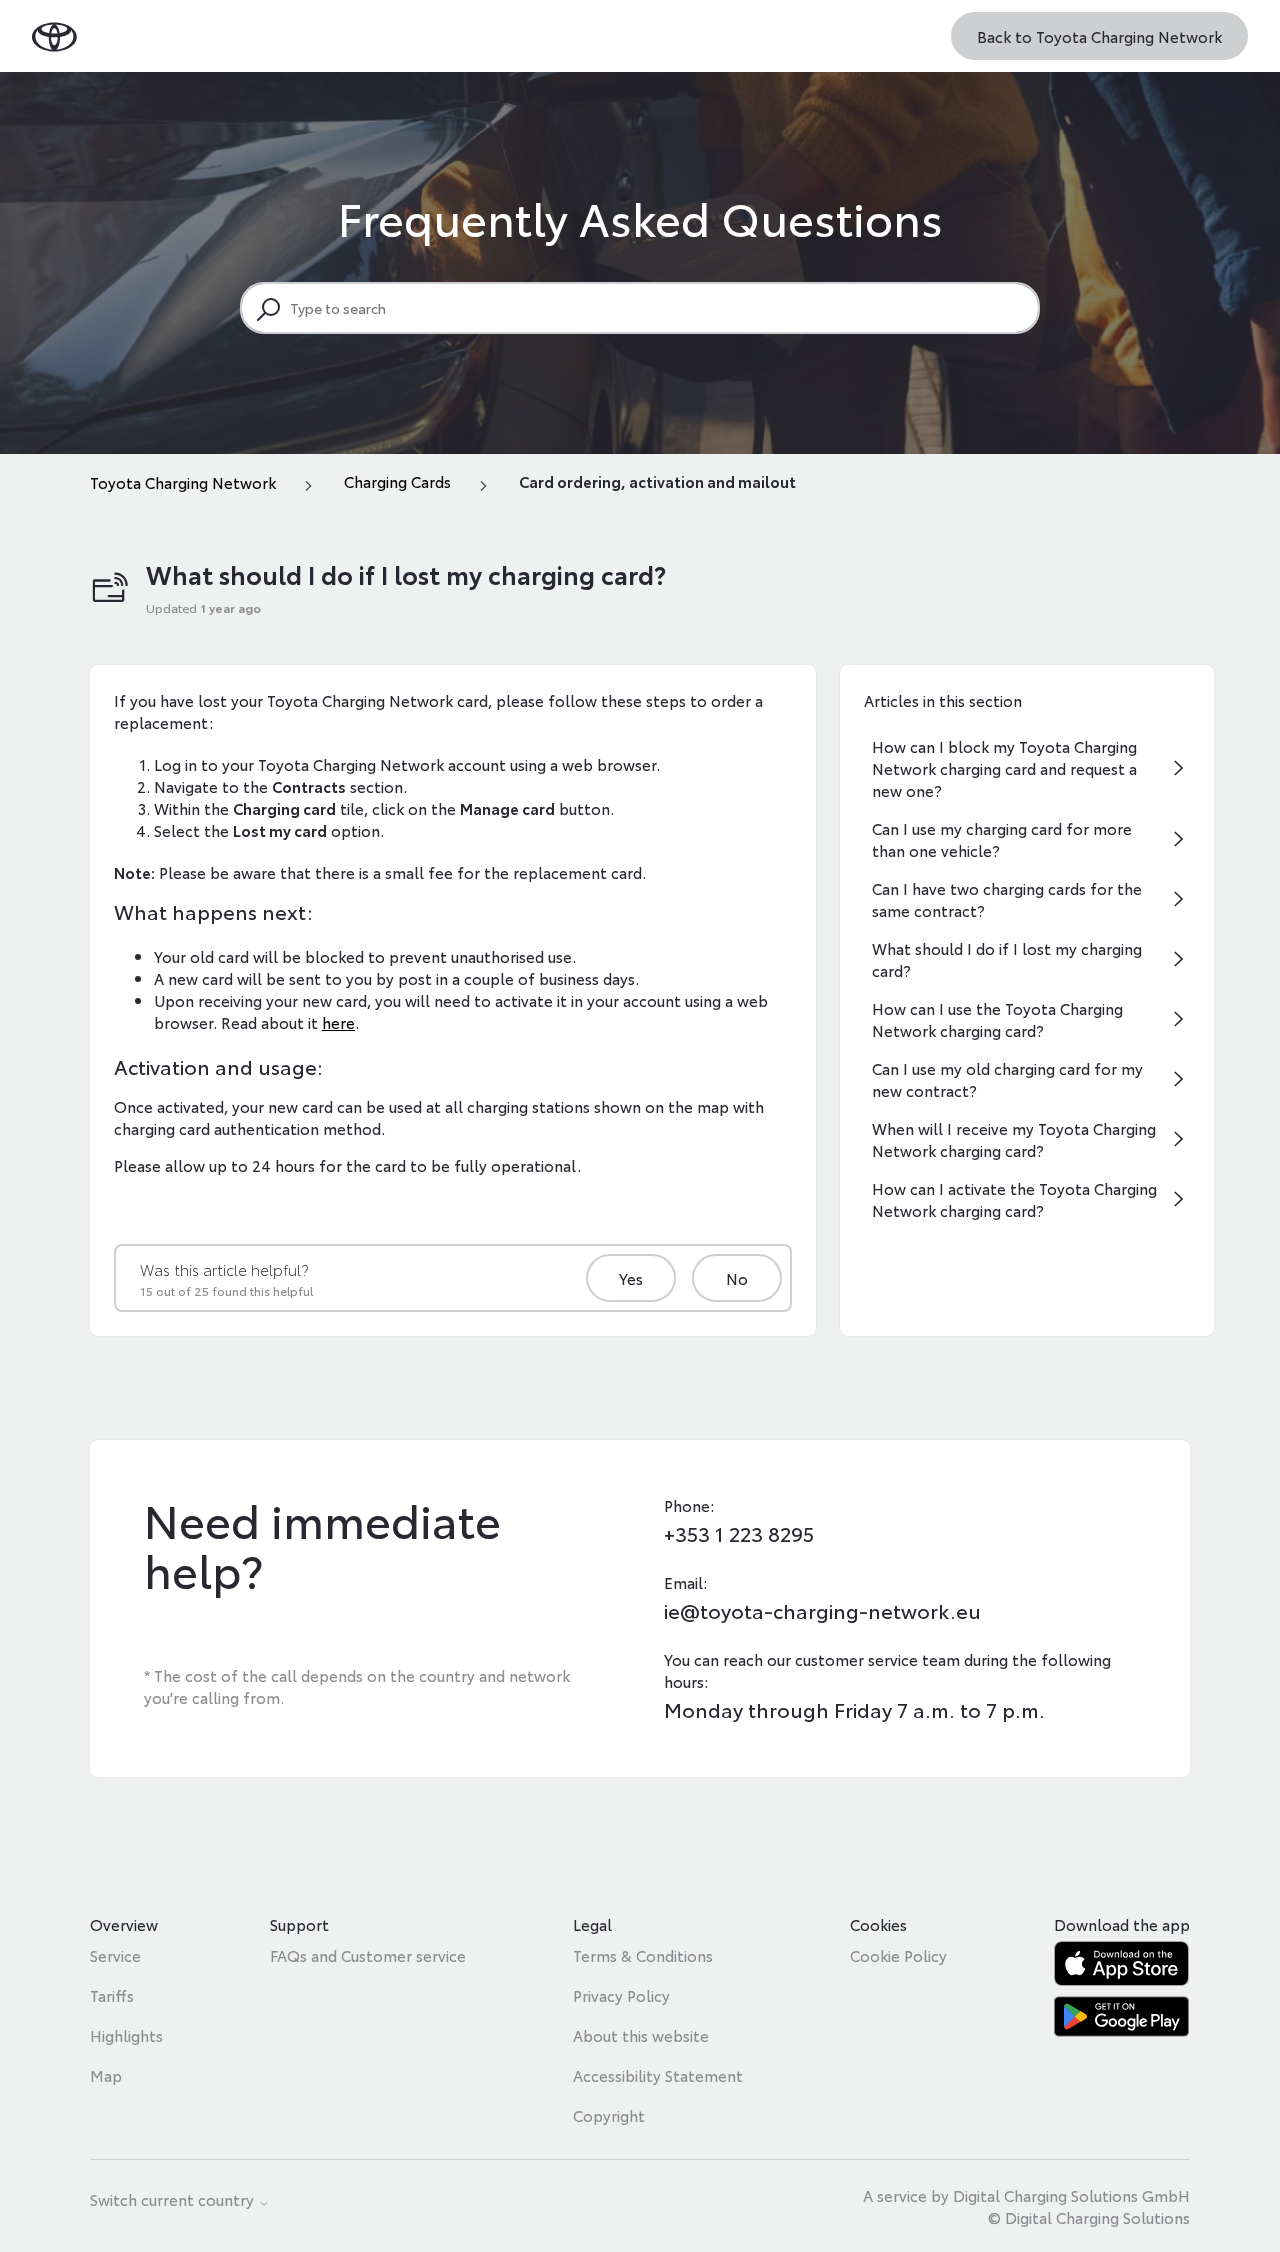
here (338, 1022)
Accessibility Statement (658, 2075)
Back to (1099, 36)
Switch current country (174, 2200)
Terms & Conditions (643, 1955)
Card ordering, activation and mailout (657, 481)
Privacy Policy (621, 1995)
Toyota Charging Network (183, 482)
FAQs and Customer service (368, 1955)
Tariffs (112, 1995)
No (737, 1278)
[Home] (54, 35)
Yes (631, 1278)
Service (115, 1955)
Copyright (609, 2115)
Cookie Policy (898, 1955)
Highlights (126, 2035)
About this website (641, 2035)
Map (106, 2075)
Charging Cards (397, 481)
